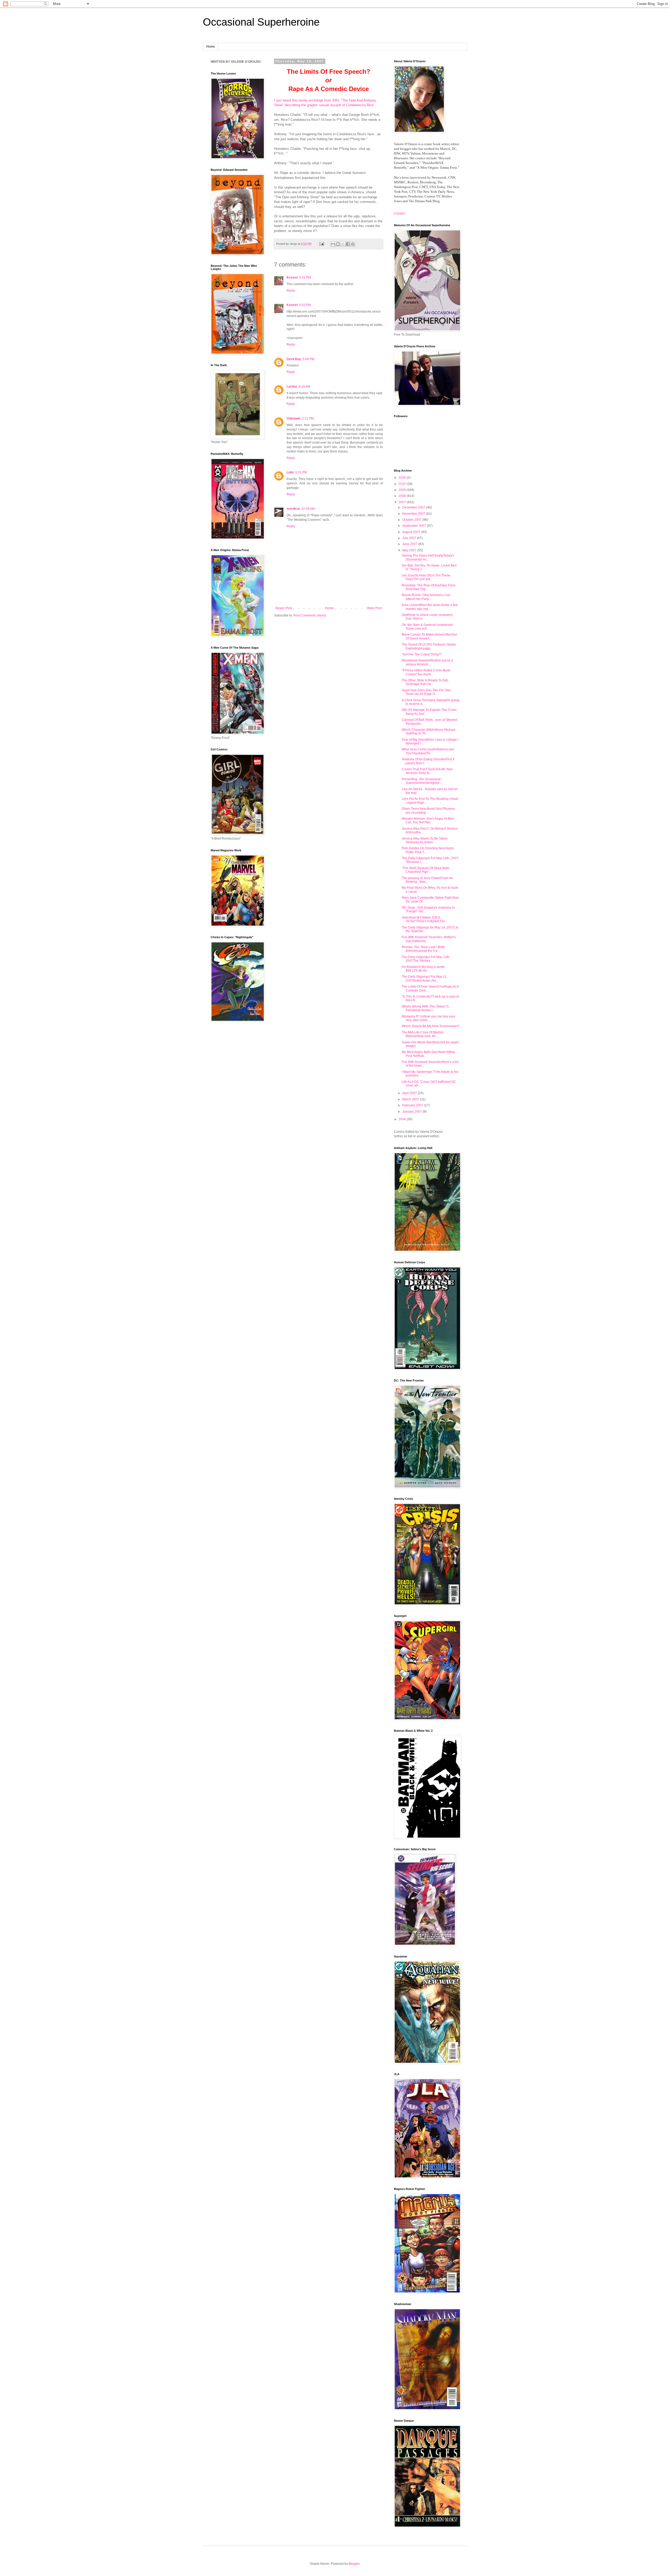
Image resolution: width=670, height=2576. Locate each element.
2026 (403, 478)
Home (211, 47)
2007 (403, 502)
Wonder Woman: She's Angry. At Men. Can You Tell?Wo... (428, 820)
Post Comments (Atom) (310, 615)
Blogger (354, 2564)
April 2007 (410, 1093)
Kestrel (292, 278)
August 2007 (412, 532)
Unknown (294, 418)
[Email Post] (321, 244)
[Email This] (333, 244)
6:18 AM (304, 387)
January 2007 (412, 1112)
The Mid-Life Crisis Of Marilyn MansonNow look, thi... (423, 1034)
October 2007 (412, 520)
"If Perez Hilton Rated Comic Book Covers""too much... (426, 672)
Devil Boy (294, 359)
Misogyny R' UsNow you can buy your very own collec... (429, 1018)
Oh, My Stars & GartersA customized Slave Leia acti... (427, 627)
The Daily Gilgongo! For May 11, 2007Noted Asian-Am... (425, 978)
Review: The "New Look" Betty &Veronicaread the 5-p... (423, 949)
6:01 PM (301, 472)
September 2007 (415, 526)
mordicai (293, 509)
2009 (403, 490)
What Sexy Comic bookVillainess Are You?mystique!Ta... (428, 751)
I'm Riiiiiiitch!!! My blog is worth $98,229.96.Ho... (423, 969)
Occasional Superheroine (261, 22)
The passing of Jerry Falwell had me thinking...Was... (427, 880)
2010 (403, 484)
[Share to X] (343, 244)
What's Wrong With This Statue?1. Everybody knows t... (426, 1008)
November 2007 (414, 514)
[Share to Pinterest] (353, 244)
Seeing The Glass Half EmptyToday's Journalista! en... (428, 557)
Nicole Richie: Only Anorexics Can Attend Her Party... (426, 597)
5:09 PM (308, 359)
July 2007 (410, 538)
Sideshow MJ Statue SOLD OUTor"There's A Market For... (424, 919)
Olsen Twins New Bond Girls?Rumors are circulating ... (428, 811)
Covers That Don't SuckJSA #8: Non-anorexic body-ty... (428, 771)
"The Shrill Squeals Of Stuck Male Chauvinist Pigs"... (426, 870)
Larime (292, 387)
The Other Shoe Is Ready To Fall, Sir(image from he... (425, 682)
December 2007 (414, 507)
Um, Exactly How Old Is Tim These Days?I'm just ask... (426, 577)
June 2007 (410, 544)
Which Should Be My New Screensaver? (431, 1026)
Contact (399, 213)
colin (290, 472)
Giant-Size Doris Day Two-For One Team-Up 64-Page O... (426, 692)
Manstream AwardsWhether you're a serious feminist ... (427, 662)
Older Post (374, 608)
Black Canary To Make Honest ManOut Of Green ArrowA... (429, 636)
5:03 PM (305, 305)
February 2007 (413, 1105)
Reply (291, 291)
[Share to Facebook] (348, 244)
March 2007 (411, 1099)
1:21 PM (308, 418)
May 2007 (410, 550)
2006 (403, 1119)
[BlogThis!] (338, 244)
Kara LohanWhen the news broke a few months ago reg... (430, 607)
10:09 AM (308, 509)
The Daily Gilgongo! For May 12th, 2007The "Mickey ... (426, 959)
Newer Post (284, 608)
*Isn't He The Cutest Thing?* (422, 654)
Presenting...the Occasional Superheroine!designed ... (422, 781)
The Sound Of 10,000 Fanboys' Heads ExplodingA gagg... (429, 646)
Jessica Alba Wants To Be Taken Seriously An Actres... (425, 840)
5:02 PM (305, 278)
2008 (403, 496)
